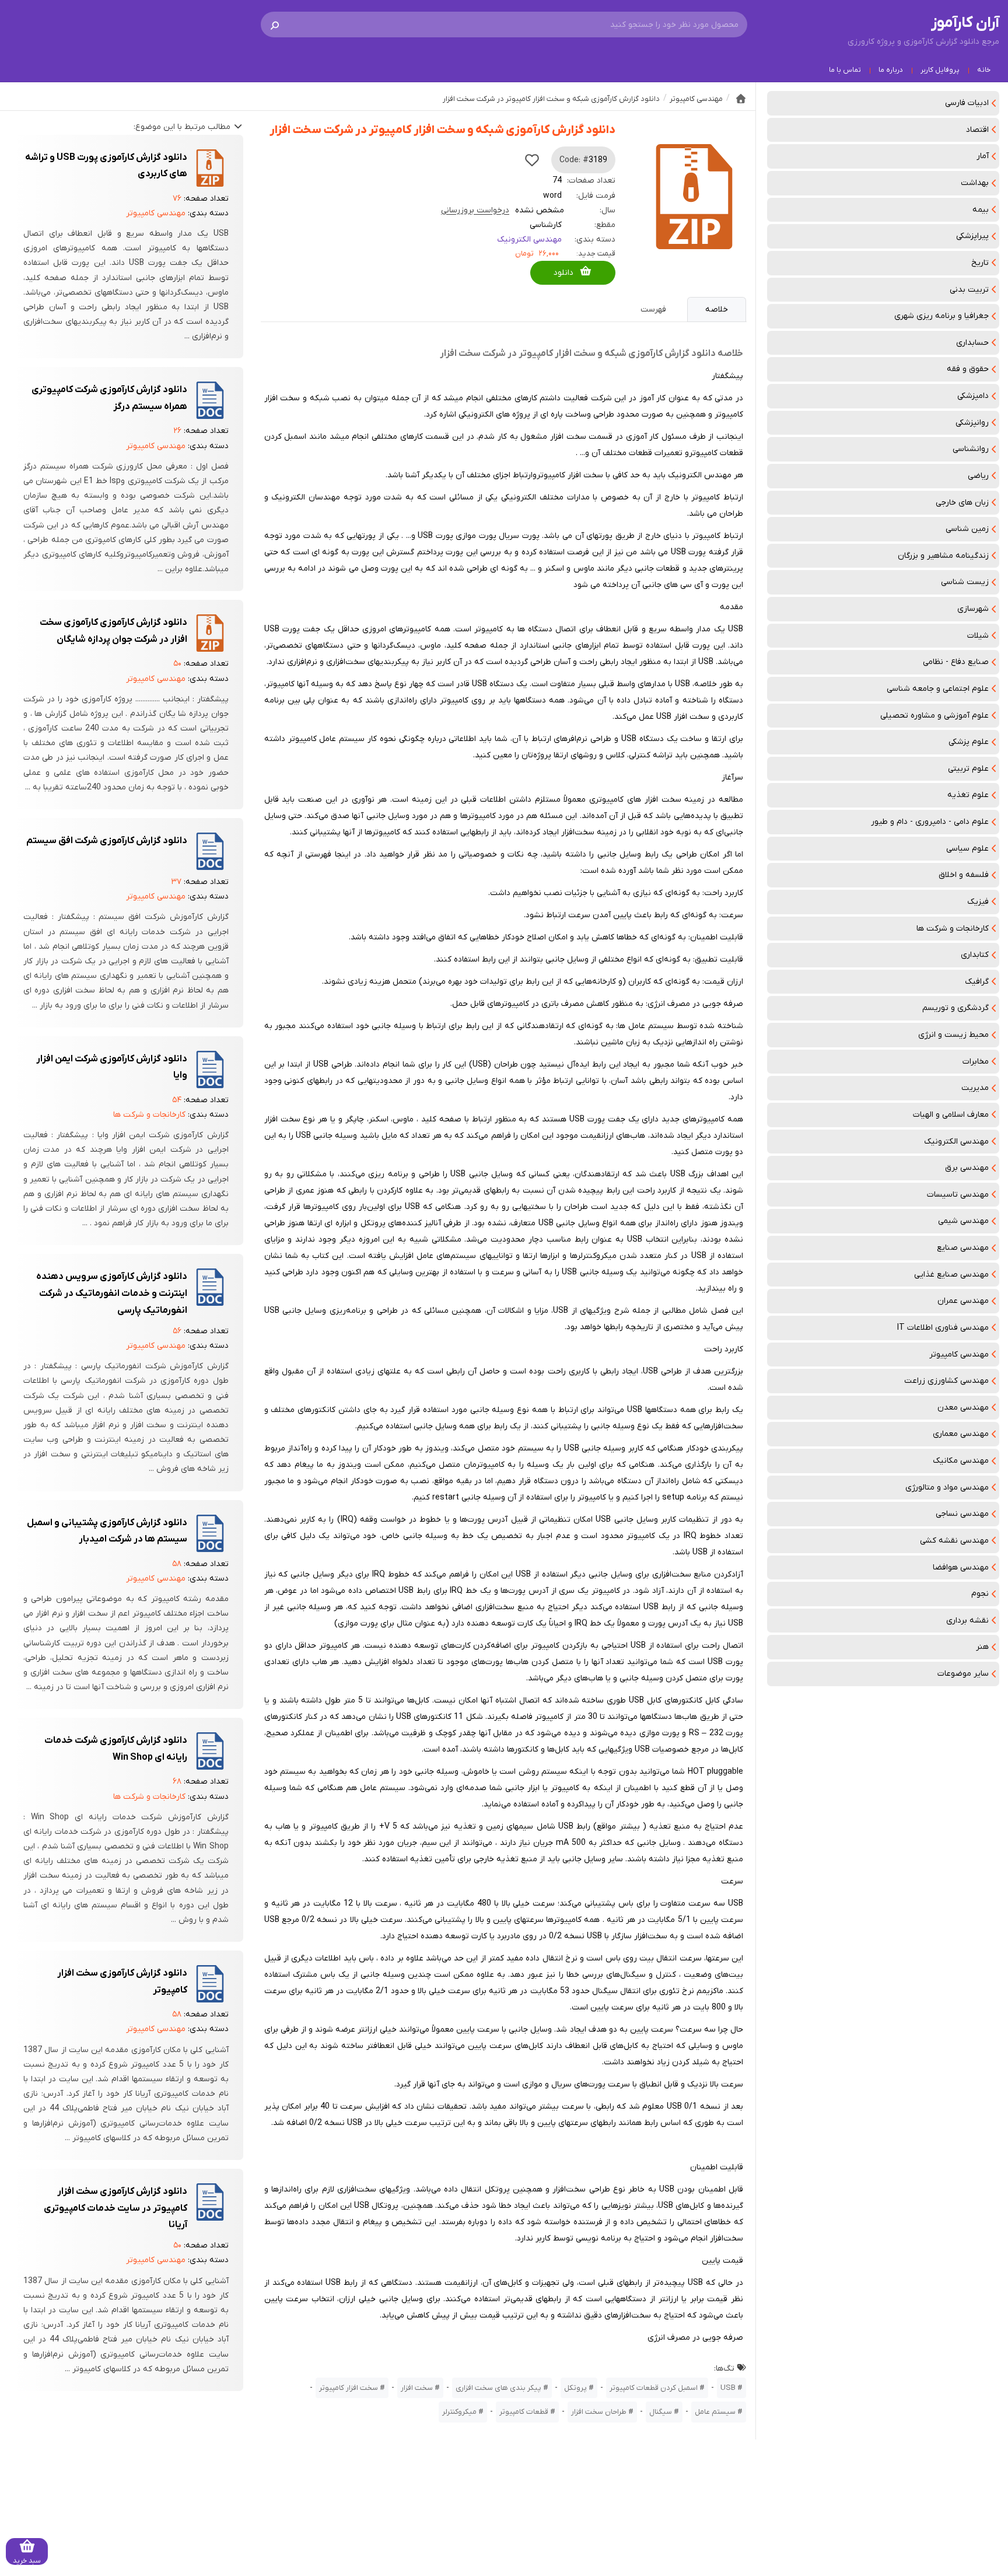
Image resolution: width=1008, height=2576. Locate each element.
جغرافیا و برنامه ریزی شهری (942, 316)
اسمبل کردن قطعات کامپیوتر (654, 2388)
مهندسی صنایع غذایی (951, 1275)
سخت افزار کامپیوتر (349, 2388)
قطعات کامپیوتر (524, 2412)
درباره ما (891, 70)
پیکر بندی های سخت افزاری (498, 2388)
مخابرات (976, 1062)
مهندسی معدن (963, 1408)
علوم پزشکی (969, 742)
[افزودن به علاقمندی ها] (532, 160)
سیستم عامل (715, 2412)
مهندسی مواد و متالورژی (947, 1488)
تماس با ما (845, 70)
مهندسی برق (967, 1168)
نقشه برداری (967, 1621)
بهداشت (975, 183)
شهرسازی (973, 609)
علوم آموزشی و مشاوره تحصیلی (935, 716)
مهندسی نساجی (962, 1514)
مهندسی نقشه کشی (954, 1541)
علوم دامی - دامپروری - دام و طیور (930, 822)
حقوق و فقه (968, 369)
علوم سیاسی (967, 849)
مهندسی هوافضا (961, 1567)
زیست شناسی (965, 582)
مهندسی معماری (961, 1434)
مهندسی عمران (963, 1301)
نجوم (980, 1594)
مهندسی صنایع (963, 1248)
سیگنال (661, 2412)
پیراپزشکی (972, 236)
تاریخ (980, 263)
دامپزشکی (973, 396)
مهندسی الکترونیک (956, 1142)
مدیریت (975, 1088)
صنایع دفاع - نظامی (956, 662)
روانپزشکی (972, 423)
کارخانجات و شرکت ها (953, 929)
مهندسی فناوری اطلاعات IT (943, 1328)
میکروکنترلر (459, 2412)
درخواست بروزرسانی (475, 210)
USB (728, 2388)
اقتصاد (977, 130)
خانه (984, 70)
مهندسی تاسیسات (958, 1195)
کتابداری (975, 955)
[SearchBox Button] (275, 25)
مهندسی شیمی (963, 1221)
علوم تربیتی (968, 769)
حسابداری (972, 343)
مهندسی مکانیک (961, 1461)
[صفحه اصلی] (741, 99)
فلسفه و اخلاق (964, 875)
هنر (982, 1647)
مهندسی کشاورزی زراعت (946, 1381)
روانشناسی (971, 449)
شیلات (978, 636)
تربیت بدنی (969, 290)
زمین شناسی (967, 529)
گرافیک (977, 982)
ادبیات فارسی (967, 103)
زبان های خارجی (962, 503)
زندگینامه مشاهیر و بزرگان (943, 556)
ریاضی (978, 476)
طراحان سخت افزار (599, 2412)
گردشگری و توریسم (956, 1008)
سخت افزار (417, 2388)
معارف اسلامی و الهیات (951, 1115)
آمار (983, 156)
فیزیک (978, 902)
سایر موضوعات (963, 1674)
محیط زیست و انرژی (953, 1035)
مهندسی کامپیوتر (959, 1355)
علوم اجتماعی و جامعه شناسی (938, 689)
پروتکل (575, 2388)
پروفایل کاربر (940, 70)
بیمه (981, 210)
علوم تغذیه (968, 795)
